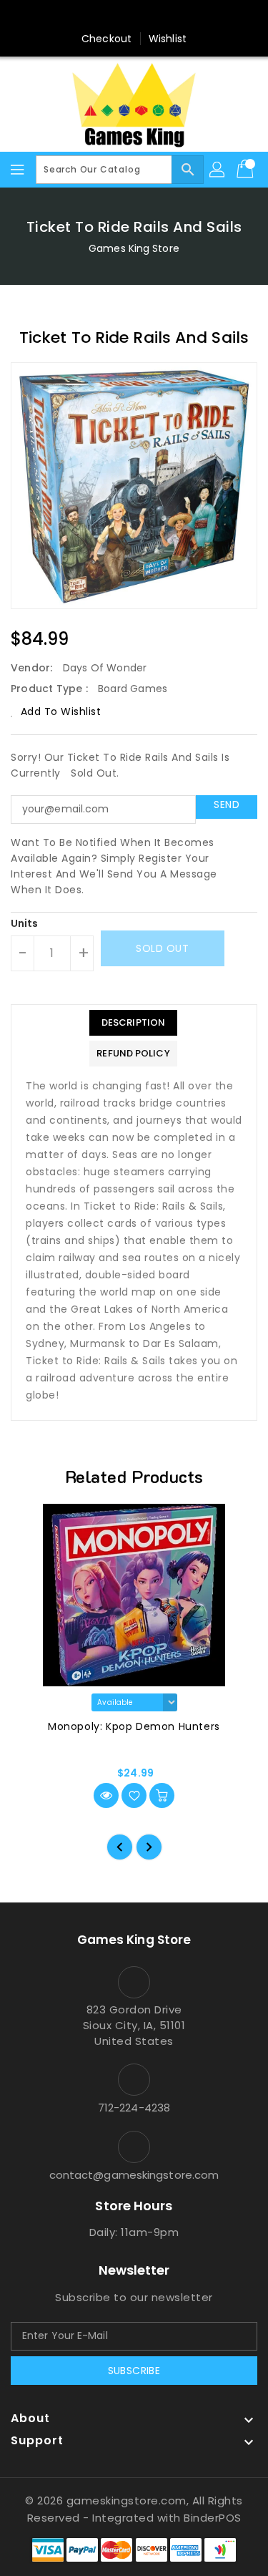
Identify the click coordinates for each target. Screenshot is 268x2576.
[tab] (133, 1023)
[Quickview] (106, 1795)
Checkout (106, 39)
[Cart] (247, 170)
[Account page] (218, 170)
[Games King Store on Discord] (162, 16)
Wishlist (168, 39)
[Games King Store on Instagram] (134, 16)
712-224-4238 (134, 2108)
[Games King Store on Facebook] (106, 16)
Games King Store (134, 248)
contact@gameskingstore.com (134, 2175)
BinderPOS (213, 2518)
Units (25, 923)
